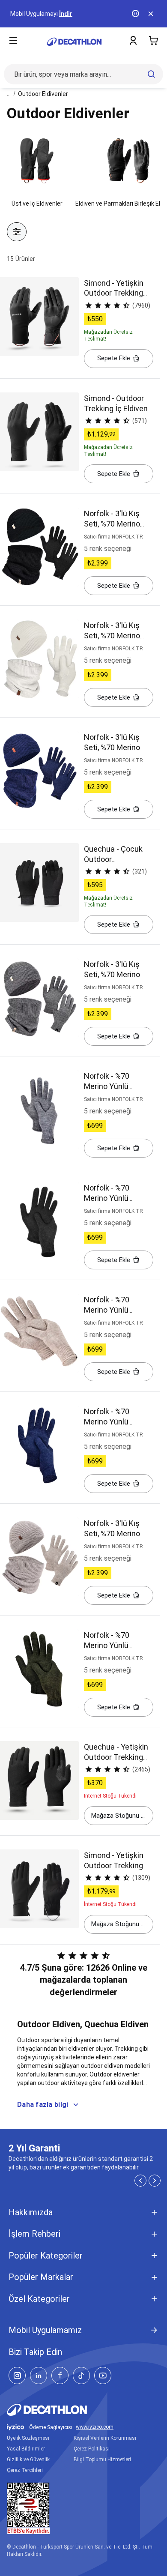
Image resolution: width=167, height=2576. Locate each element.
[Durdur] (136, 14)
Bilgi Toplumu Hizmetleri (102, 2459)
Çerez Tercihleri (25, 2470)
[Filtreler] (17, 232)
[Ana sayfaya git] (74, 42)
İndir (66, 14)
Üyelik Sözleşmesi (28, 2438)
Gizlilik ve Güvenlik (28, 2459)
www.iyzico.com (95, 2427)
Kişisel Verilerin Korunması (105, 2438)
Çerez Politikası (92, 2449)
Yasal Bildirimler (26, 2449)
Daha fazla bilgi (43, 2105)
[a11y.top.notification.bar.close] (152, 14)
